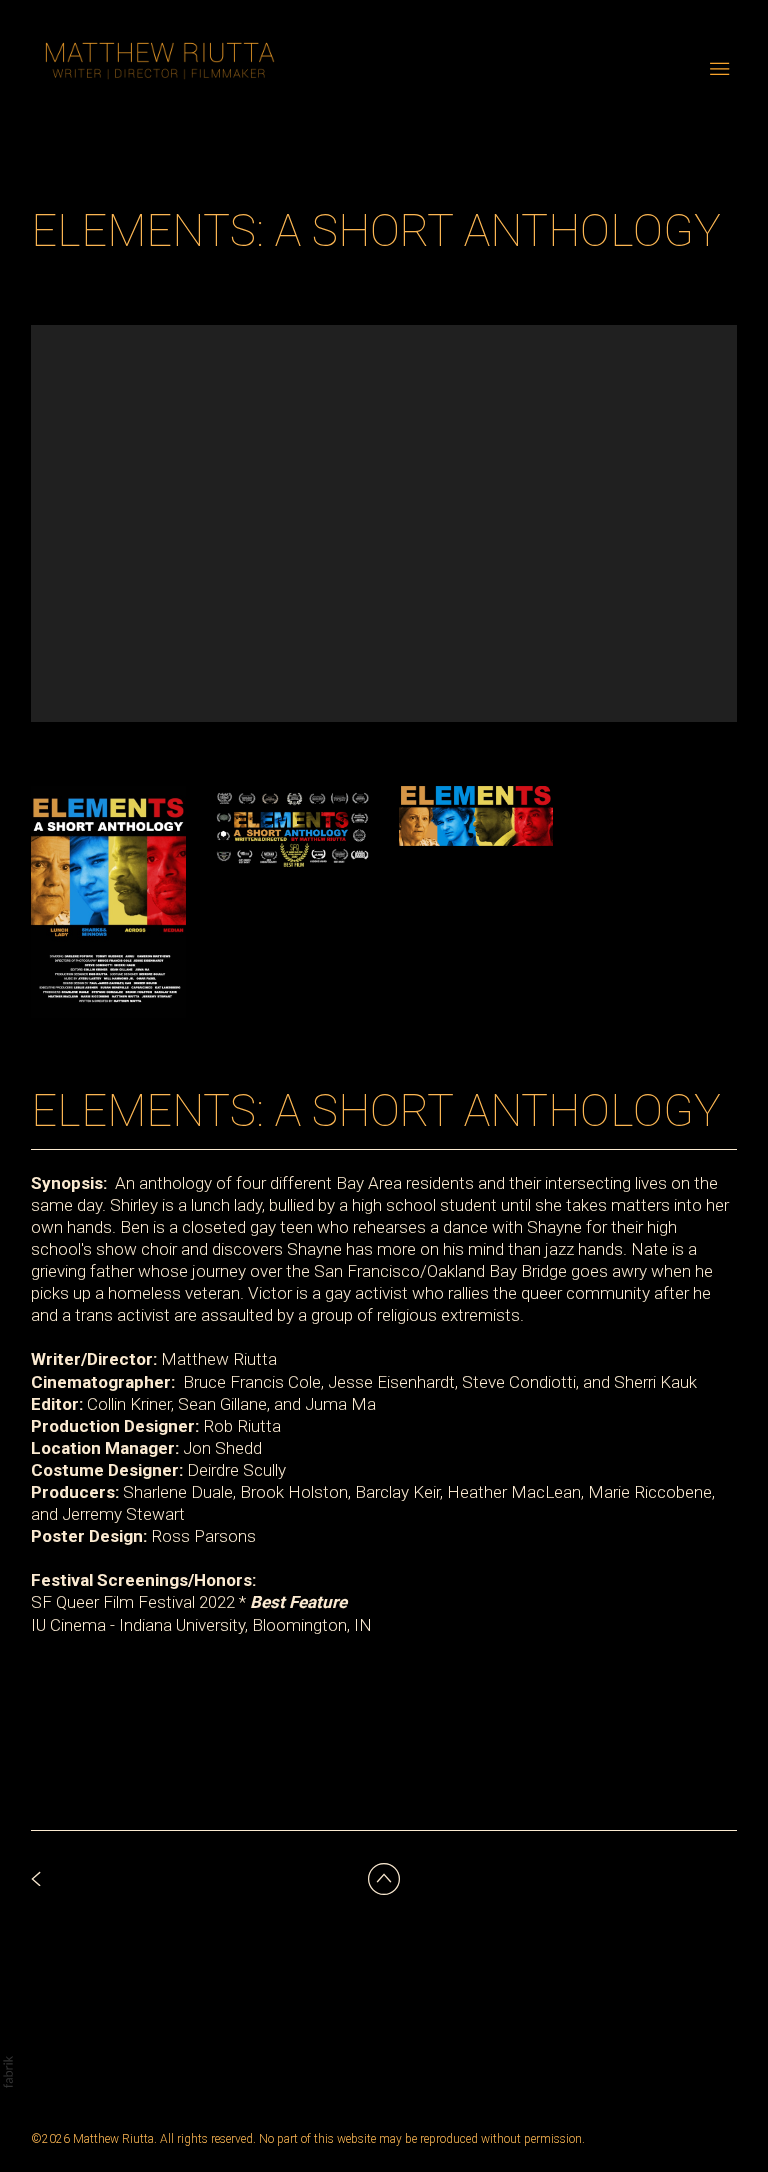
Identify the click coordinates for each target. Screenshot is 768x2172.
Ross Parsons (203, 1536)
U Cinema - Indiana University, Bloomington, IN (204, 1625)
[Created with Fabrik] (8, 2072)
